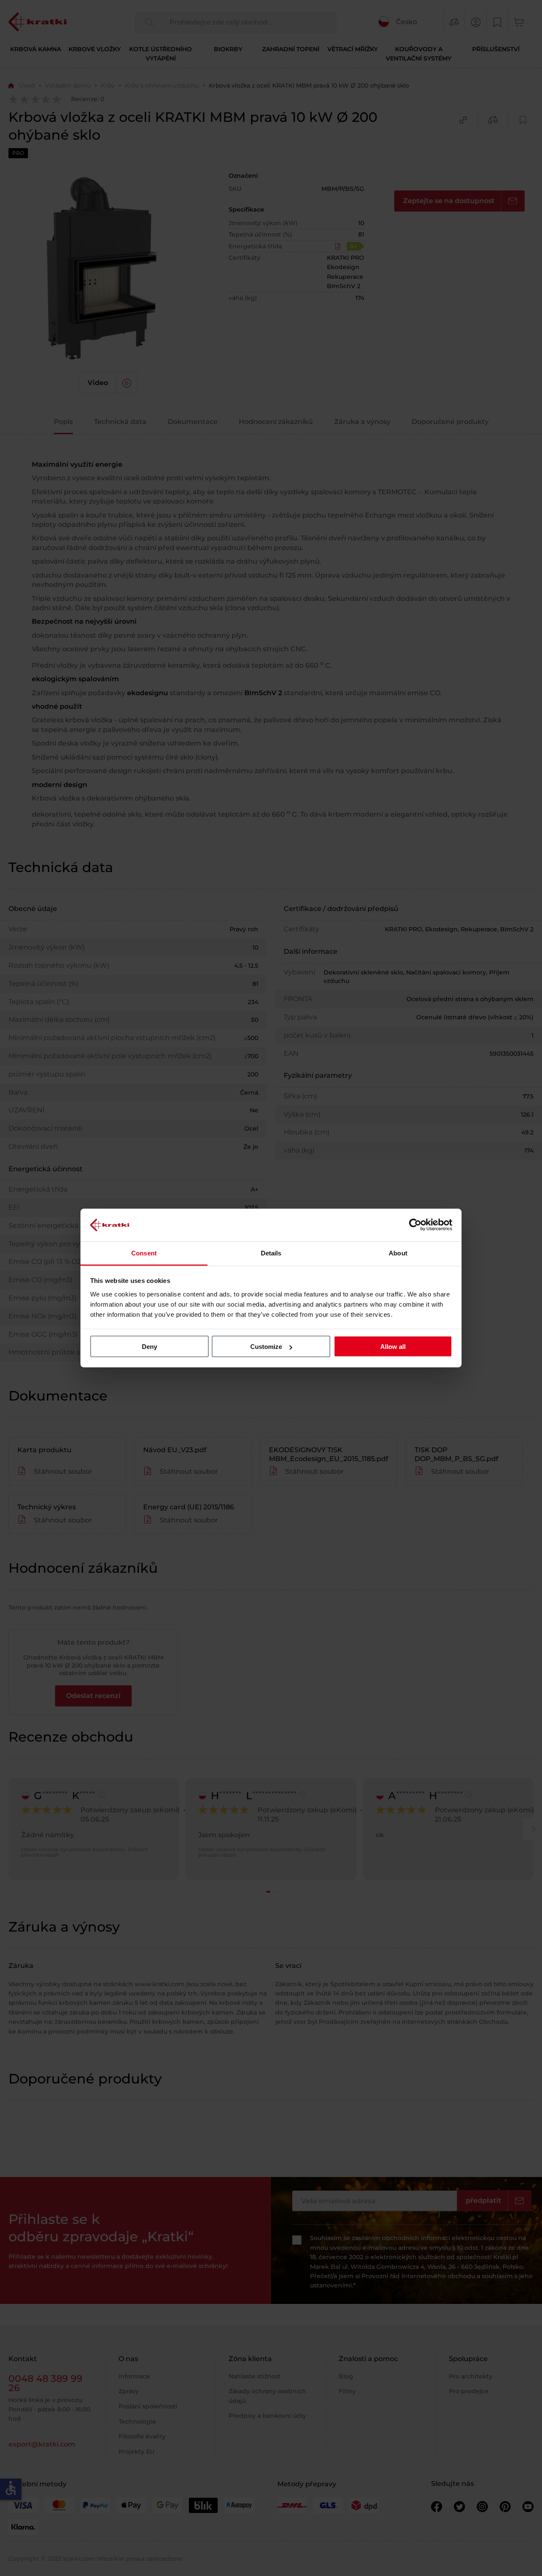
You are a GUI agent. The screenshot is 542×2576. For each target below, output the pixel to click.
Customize (266, 1347)
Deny (149, 1347)
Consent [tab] (144, 1253)
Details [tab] (271, 1253)
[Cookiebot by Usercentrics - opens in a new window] (415, 1225)
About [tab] (398, 1253)
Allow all (393, 1347)
